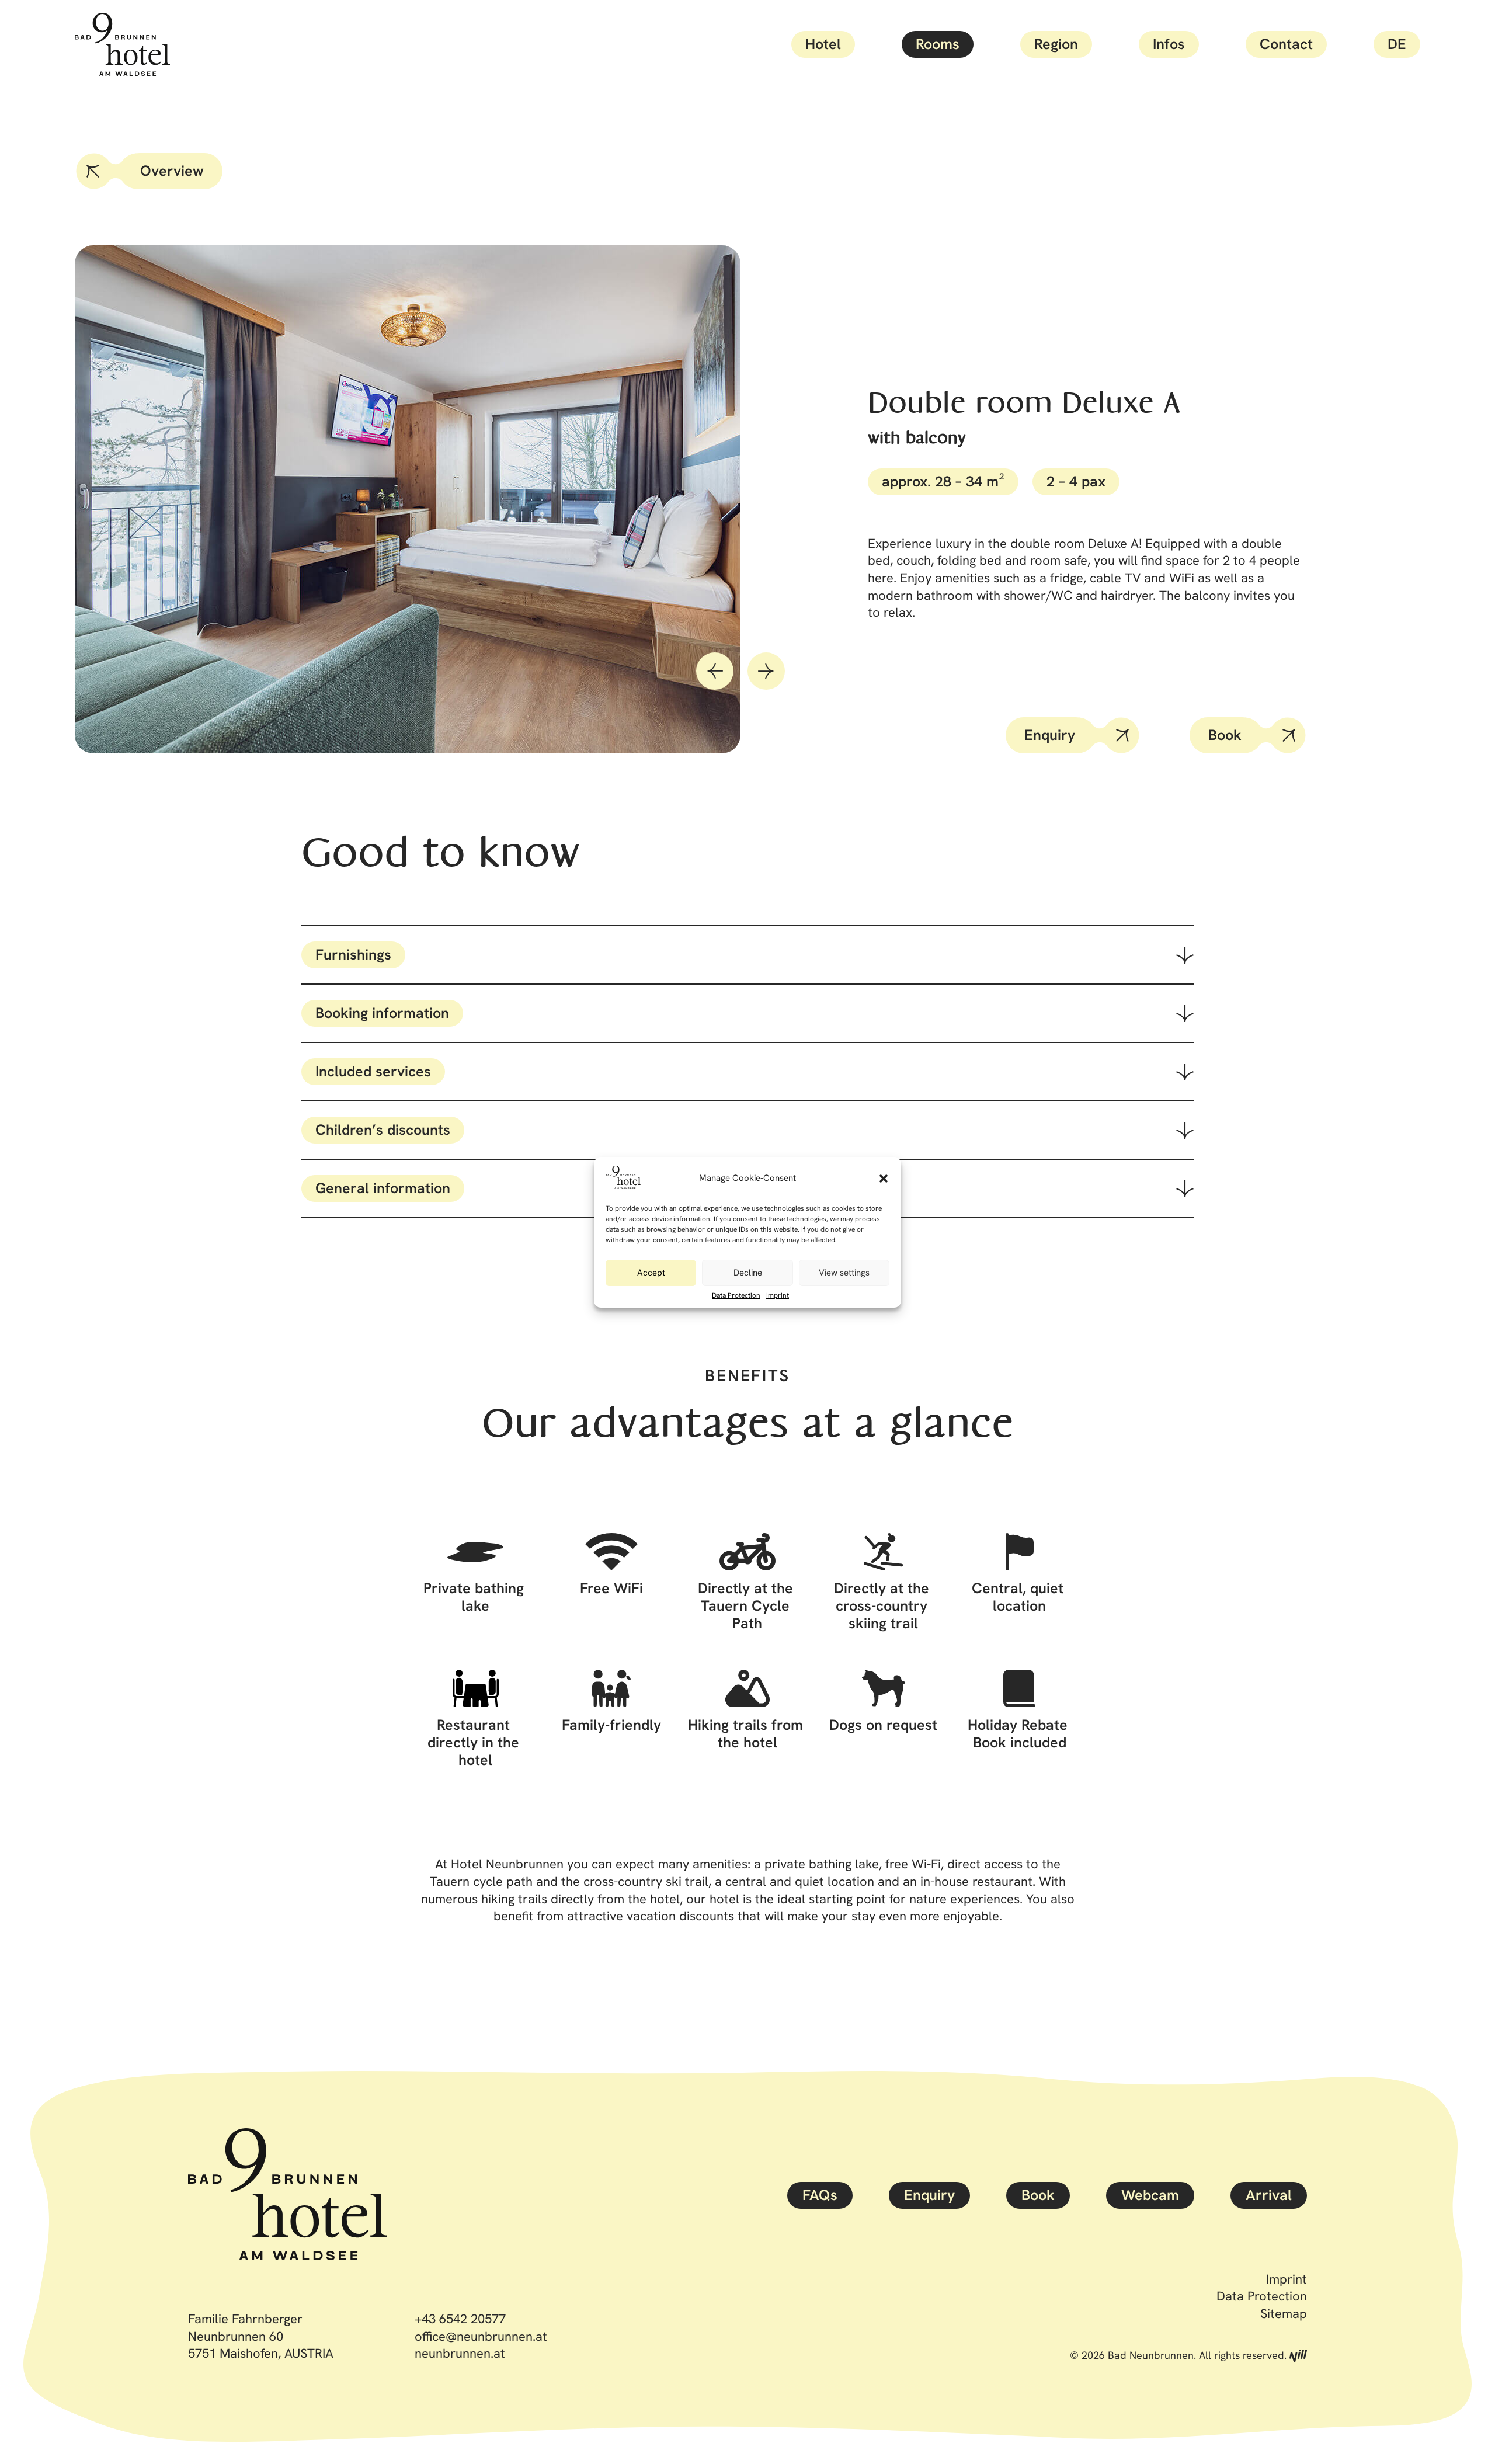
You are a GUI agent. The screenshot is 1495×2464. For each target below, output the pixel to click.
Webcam (1150, 2195)
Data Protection (736, 1295)
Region (1056, 44)
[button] (884, 1179)
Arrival (1269, 2195)
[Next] (766, 671)
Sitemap (1284, 2314)
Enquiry (1050, 735)
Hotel (823, 44)
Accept (651, 1273)
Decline (748, 1273)
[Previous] (715, 671)
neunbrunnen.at (460, 2353)
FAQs (820, 2195)
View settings (844, 1273)
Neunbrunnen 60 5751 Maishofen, (261, 2345)
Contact (1286, 44)
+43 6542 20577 (460, 2319)
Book (1225, 735)
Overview (172, 171)
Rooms (938, 44)
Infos (1169, 44)
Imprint (778, 1295)
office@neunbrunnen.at (481, 2336)
